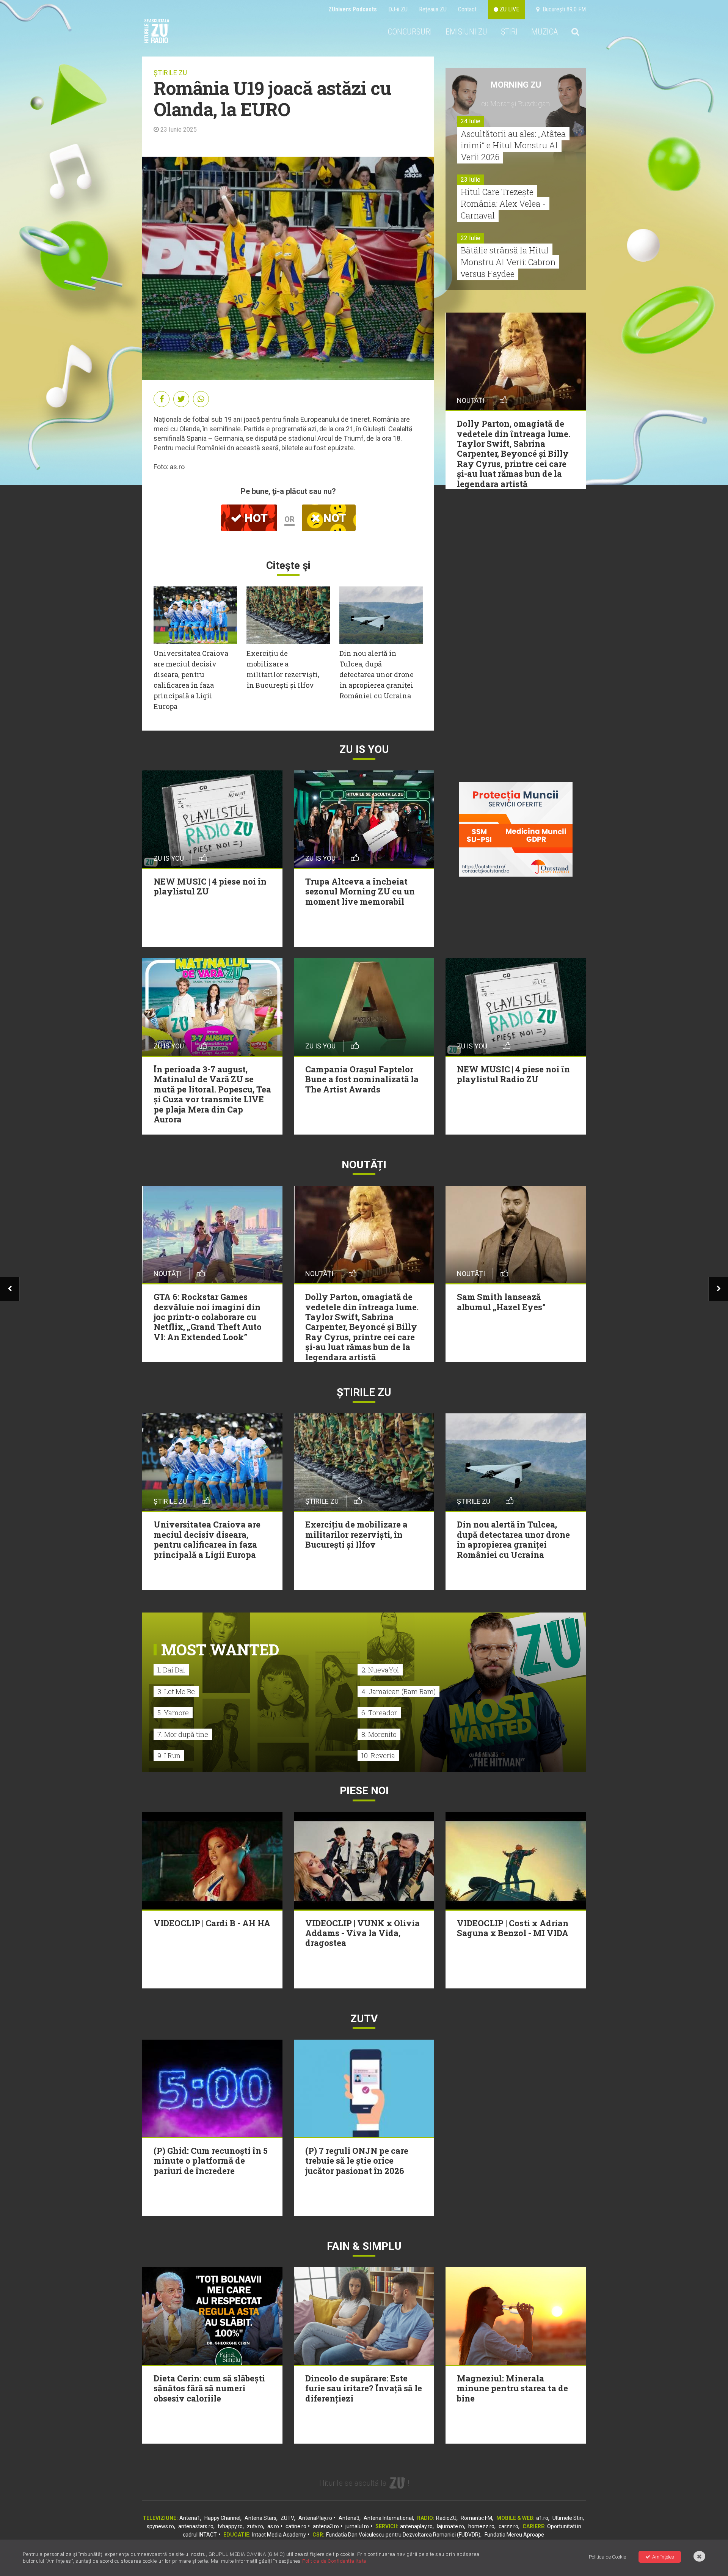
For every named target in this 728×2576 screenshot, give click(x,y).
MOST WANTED (220, 1649)
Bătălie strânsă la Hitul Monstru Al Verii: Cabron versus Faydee (508, 262)
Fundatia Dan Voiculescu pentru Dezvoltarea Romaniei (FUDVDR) (403, 2535)
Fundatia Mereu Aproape (514, 2535)
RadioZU (446, 2518)
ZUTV (287, 2518)
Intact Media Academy (279, 2535)
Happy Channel (222, 2518)
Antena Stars (260, 2518)
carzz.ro (508, 2526)
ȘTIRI (509, 32)
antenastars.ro (196, 2526)
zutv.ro (255, 2526)
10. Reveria (378, 1756)
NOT (333, 518)
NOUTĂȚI (364, 1165)
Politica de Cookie (607, 2557)
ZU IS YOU (364, 749)
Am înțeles (663, 2557)
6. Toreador (379, 1713)
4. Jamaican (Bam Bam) (399, 1691)
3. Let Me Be (176, 1691)
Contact (467, 9)
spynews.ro (160, 2526)
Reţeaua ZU (433, 9)
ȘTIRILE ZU (170, 73)
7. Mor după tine (183, 1734)
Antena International (388, 2518)
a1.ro (542, 2518)
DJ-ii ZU (398, 9)
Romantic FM (476, 2518)
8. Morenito (379, 1734)
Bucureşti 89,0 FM (563, 9)
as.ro (273, 2526)
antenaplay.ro (416, 2526)
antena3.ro (326, 2526)
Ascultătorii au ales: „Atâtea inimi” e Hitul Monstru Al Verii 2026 (513, 145)
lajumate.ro (450, 2526)
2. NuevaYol (380, 1670)
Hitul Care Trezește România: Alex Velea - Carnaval (503, 204)
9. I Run (169, 1756)
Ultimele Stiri (568, 2518)
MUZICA (544, 32)
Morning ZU (516, 85)
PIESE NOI (364, 1791)
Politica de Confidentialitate (334, 2561)
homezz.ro (481, 2526)
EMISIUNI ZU (466, 32)
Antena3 (349, 2518)
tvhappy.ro (230, 2526)
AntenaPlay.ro (315, 2518)
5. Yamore (173, 1713)
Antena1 (190, 2518)
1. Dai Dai (171, 1670)
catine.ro (296, 2526)
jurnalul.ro (357, 2526)
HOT (255, 518)
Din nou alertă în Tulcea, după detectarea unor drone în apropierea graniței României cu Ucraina (377, 674)
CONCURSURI (410, 32)
